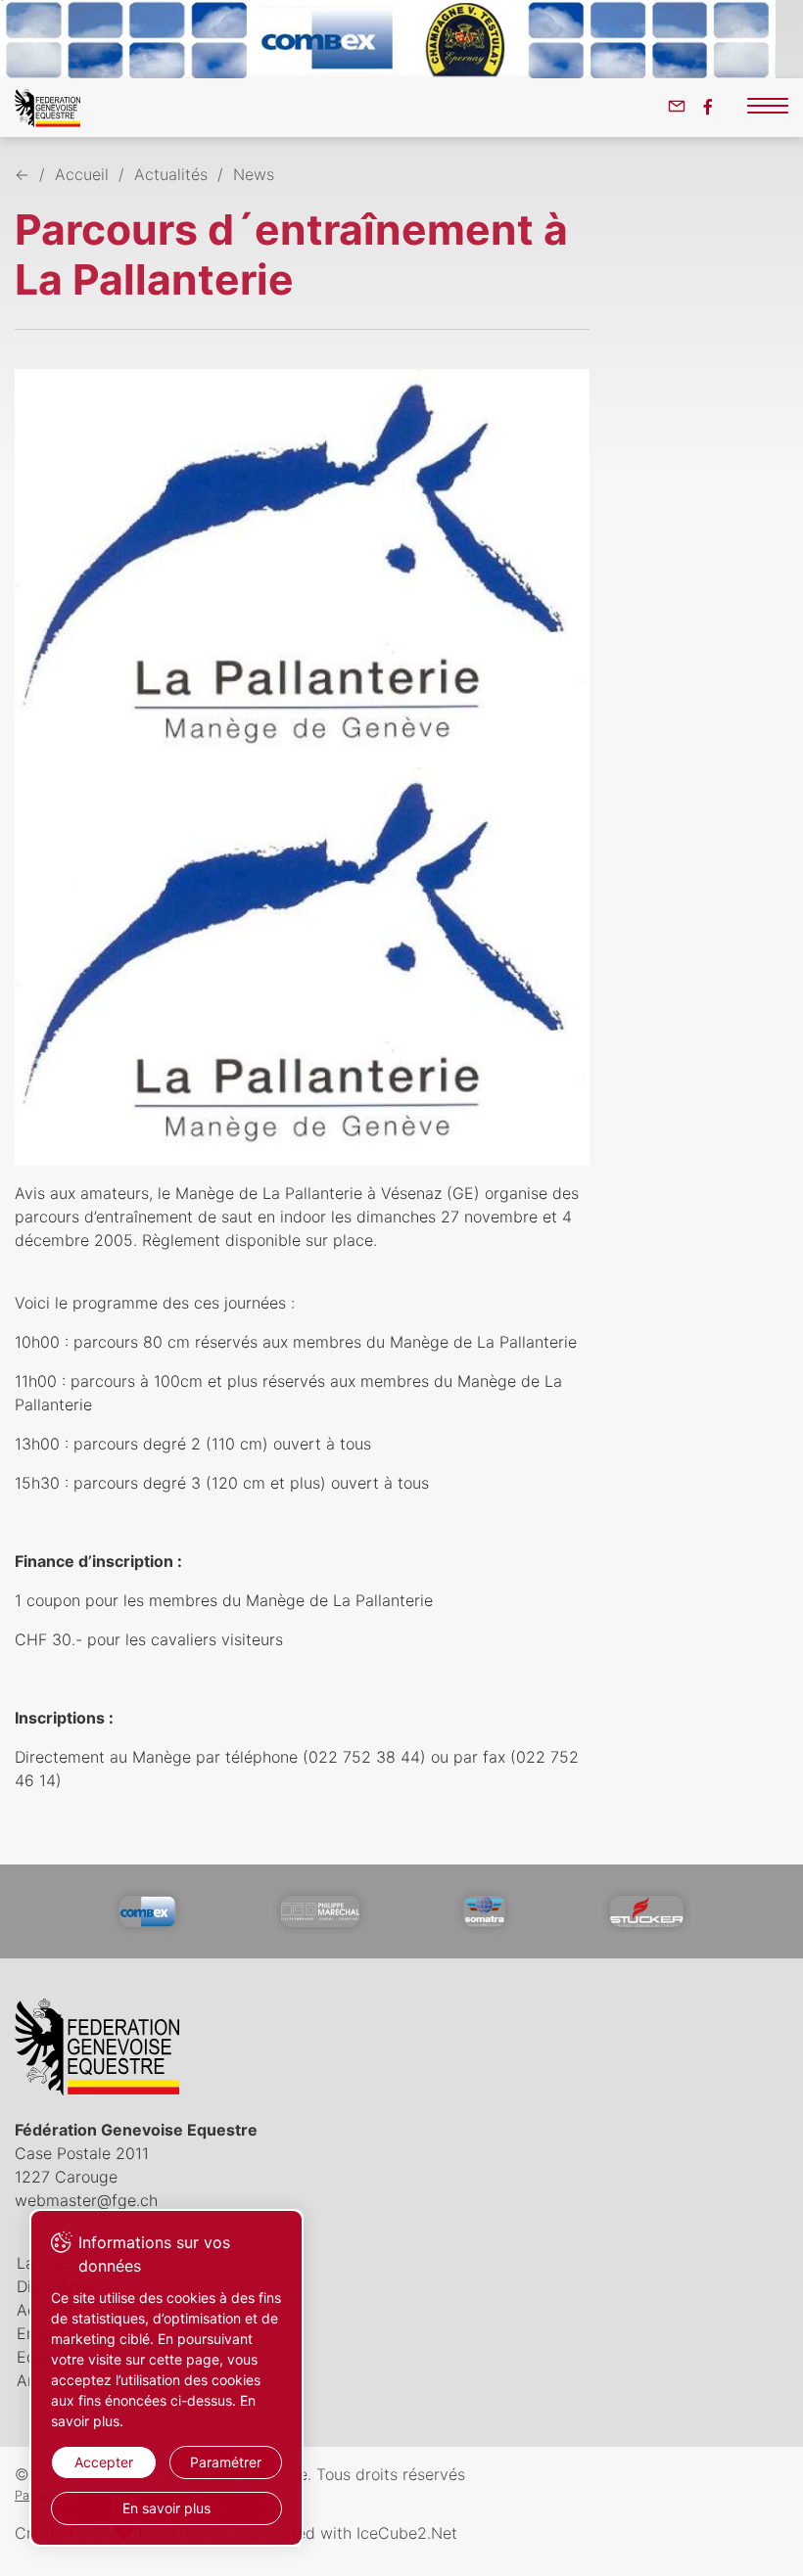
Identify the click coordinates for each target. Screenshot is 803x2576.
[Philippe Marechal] (320, 1911)
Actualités (171, 174)
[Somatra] (484, 1911)
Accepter (104, 2462)
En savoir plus (166, 2508)
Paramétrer (226, 2462)
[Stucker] (647, 1911)
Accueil (82, 174)
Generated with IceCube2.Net (348, 2533)
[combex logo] (148, 1911)
